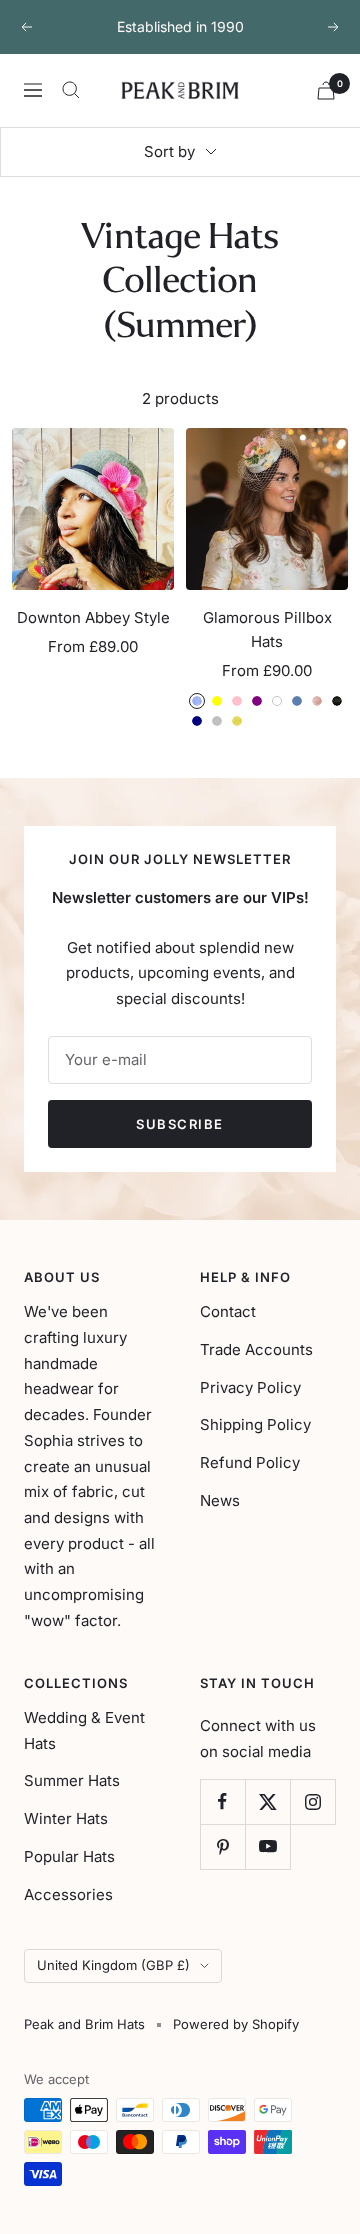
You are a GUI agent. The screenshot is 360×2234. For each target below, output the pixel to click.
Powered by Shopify (236, 2024)
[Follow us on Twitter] (267, 1801)
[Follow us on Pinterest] (222, 1846)
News (220, 1500)
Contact (228, 1311)
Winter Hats (66, 1818)
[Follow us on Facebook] (222, 1801)
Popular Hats (69, 1856)
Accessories (68, 1894)
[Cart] (326, 90)
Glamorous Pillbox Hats (267, 629)
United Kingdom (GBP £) (113, 1965)
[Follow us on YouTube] (267, 1846)
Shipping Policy (255, 1424)
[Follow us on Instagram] (312, 1801)
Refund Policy (250, 1462)
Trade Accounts (256, 1349)
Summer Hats (72, 1780)
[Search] (71, 90)
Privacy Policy (250, 1387)
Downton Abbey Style (93, 617)
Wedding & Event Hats (84, 1730)
